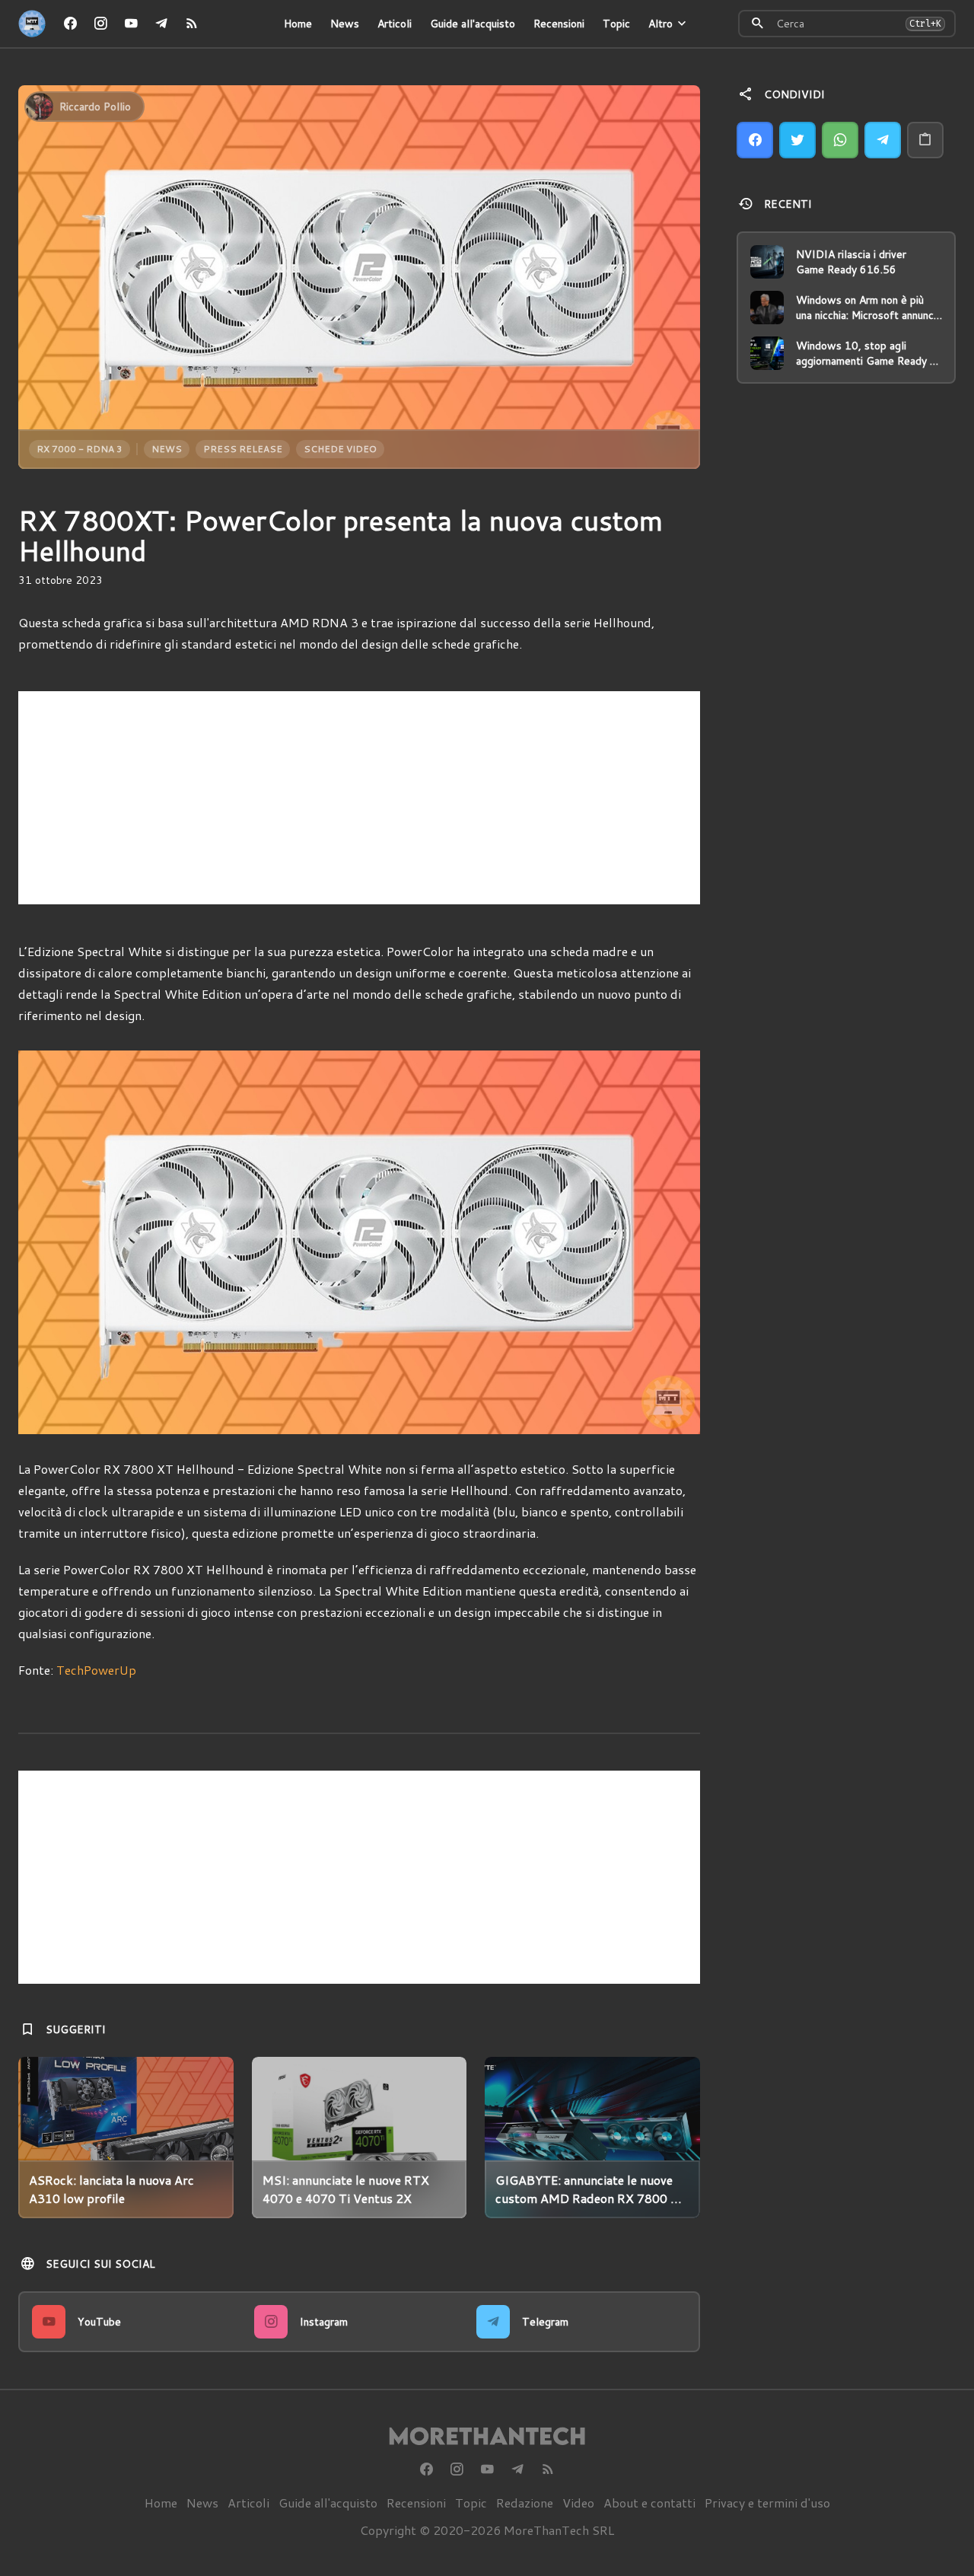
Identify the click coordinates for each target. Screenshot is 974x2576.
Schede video (340, 449)
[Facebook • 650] (70, 24)
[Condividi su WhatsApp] (840, 140)
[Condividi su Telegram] (883, 140)
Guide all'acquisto (473, 24)
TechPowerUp (96, 1670)
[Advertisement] (359, 798)
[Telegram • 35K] (161, 24)
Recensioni (559, 24)
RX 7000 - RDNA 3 (80, 449)
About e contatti (649, 2503)
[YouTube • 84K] (131, 24)
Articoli (395, 24)
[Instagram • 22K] (100, 24)
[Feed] (192, 24)
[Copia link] (925, 140)
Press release (243, 449)
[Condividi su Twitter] (797, 140)
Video (578, 2503)
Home (298, 24)
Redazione (525, 2503)
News (345, 24)
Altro (660, 24)
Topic (616, 24)
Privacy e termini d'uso (767, 2503)
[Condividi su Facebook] (755, 140)
